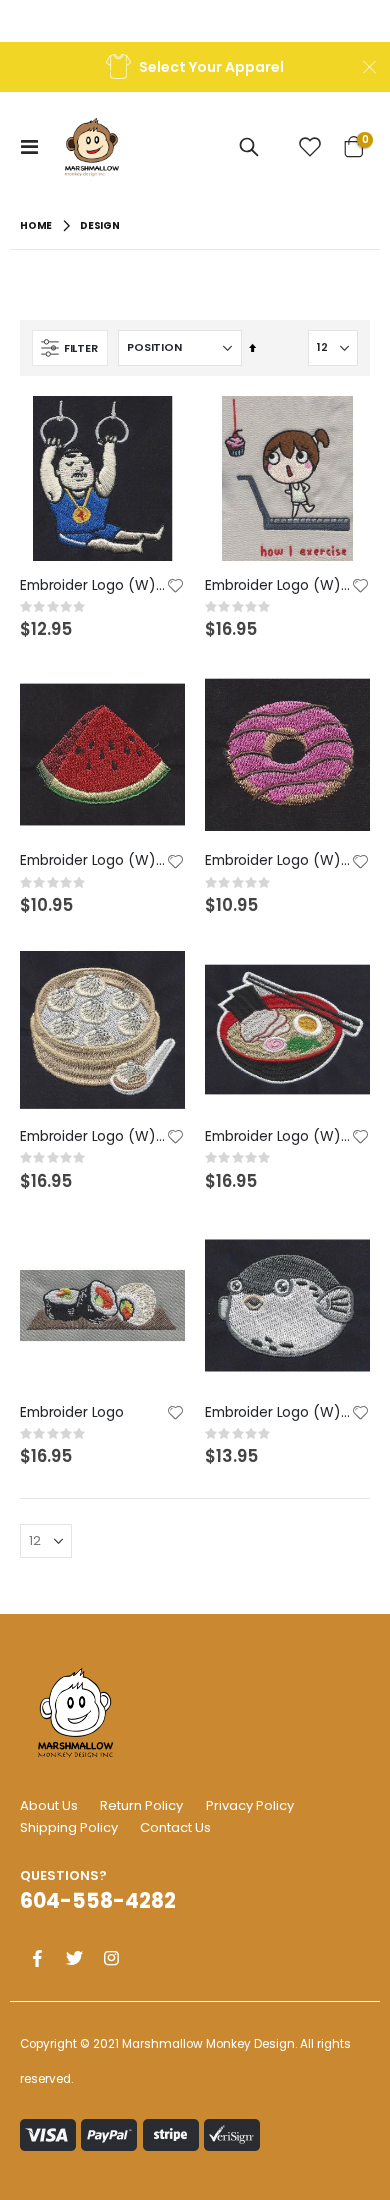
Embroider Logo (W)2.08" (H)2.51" (92, 585)
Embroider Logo (72, 1412)
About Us (49, 1805)
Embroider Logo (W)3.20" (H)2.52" (277, 1136)
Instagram (111, 1958)
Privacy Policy (250, 1805)
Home (36, 225)
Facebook (37, 1958)
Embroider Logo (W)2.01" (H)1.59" (277, 1412)
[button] (176, 587)
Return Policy (141, 1805)
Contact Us (175, 1827)
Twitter (74, 1958)
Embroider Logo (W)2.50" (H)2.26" (92, 1136)
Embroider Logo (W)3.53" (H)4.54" (277, 585)
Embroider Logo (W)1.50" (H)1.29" (277, 860)
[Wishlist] (310, 147)
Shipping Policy (69, 1827)
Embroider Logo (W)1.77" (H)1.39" (92, 860)
